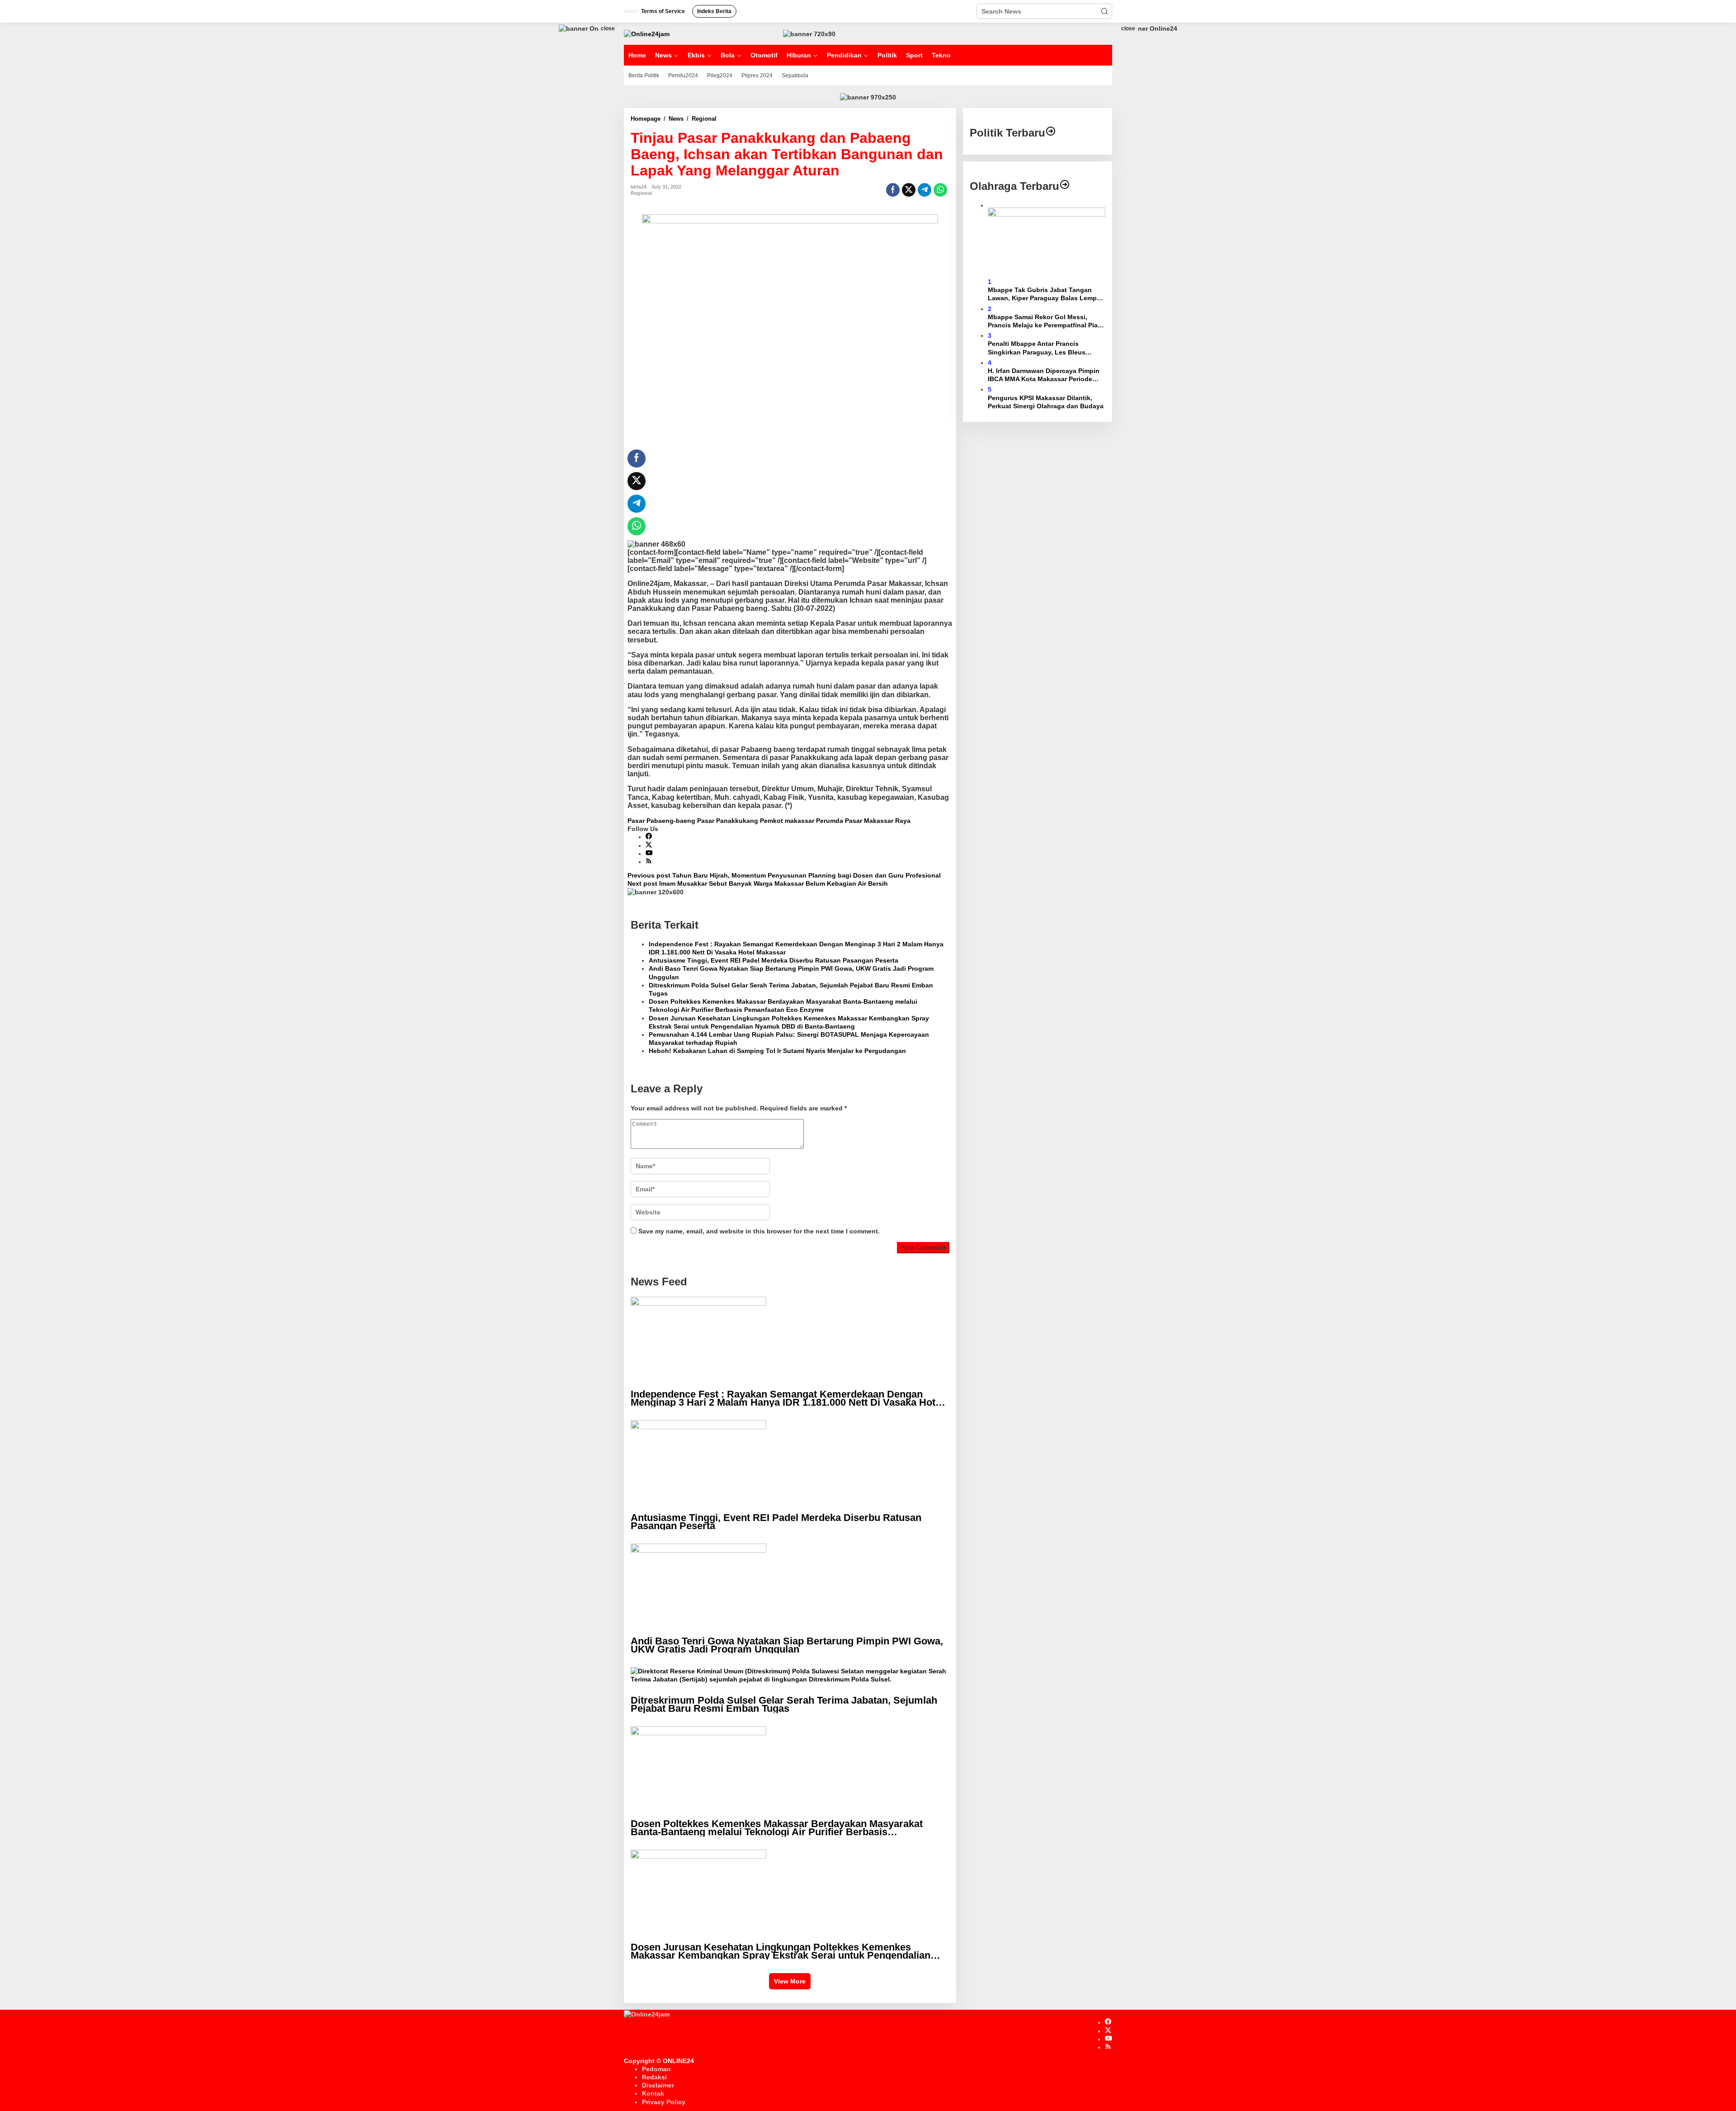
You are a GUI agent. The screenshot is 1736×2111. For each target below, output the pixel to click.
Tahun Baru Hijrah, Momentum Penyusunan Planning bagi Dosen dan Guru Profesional (784, 875)
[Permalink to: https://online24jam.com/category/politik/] (1051, 133)
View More (790, 1981)
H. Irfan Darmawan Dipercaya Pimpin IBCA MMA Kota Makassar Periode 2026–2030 (1044, 375)
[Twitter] (649, 845)
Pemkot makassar (787, 821)
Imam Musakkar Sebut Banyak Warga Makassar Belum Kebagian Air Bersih (758, 883)
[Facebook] (649, 837)
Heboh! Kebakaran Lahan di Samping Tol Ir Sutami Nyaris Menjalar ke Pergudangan (777, 1051)
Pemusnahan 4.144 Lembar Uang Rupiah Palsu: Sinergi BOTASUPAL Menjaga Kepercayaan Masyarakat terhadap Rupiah (789, 1039)
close (608, 28)
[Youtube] (649, 854)
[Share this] (893, 190)
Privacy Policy (664, 2102)
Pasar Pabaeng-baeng (661, 821)
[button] (1104, 11)
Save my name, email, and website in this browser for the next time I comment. (759, 1231)
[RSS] (649, 862)
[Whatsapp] (940, 190)
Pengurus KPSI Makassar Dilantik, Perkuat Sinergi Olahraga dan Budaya (1046, 401)
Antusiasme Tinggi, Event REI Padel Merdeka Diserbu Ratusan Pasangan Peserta (774, 960)
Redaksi (654, 2077)
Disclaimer (658, 2085)
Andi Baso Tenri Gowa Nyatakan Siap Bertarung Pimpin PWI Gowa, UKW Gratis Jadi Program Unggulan (791, 973)
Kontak (653, 2093)
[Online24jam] (647, 33)
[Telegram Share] (925, 190)
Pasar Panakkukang (728, 821)
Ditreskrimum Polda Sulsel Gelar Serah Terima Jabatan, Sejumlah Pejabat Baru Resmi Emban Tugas (791, 989)
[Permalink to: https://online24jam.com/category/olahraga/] (1065, 186)
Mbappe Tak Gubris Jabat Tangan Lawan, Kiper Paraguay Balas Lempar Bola (1045, 294)
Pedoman (656, 2069)
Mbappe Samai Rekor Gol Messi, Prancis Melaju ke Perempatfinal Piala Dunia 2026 (1045, 321)
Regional (641, 193)
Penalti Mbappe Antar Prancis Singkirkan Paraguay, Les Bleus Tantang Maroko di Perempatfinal (1039, 348)
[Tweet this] (909, 190)
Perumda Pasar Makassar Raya (863, 821)
